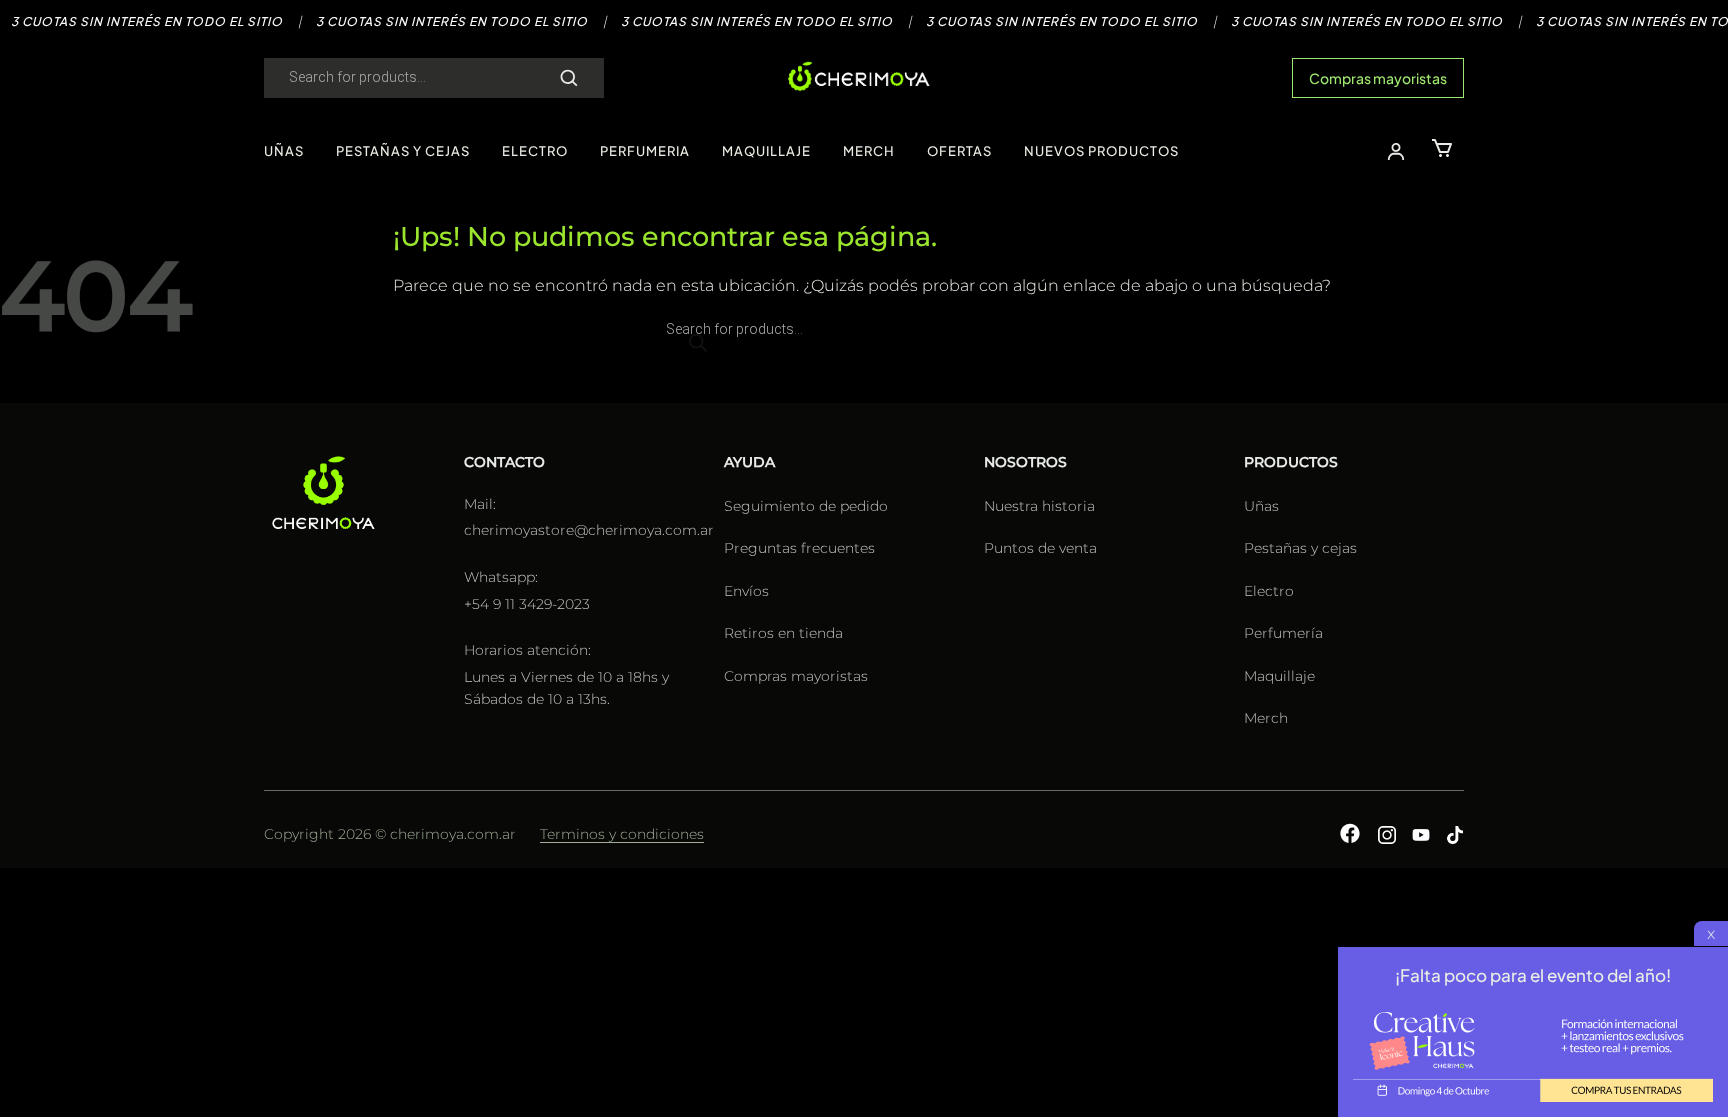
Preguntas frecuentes (799, 548)
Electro (1269, 591)
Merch (1266, 718)
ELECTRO (535, 151)
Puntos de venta (1040, 548)
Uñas (1261, 506)
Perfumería (1283, 633)
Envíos (746, 591)
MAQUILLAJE (766, 151)
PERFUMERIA (645, 151)
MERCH (869, 151)
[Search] (569, 78)
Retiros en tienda (783, 633)
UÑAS (284, 151)
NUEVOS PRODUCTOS (1101, 151)
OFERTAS (959, 151)
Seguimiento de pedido (806, 506)
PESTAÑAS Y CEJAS (403, 151)
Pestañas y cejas (1300, 548)
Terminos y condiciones (622, 834)
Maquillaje (1279, 676)
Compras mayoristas (1378, 78)
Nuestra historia (1039, 506)
